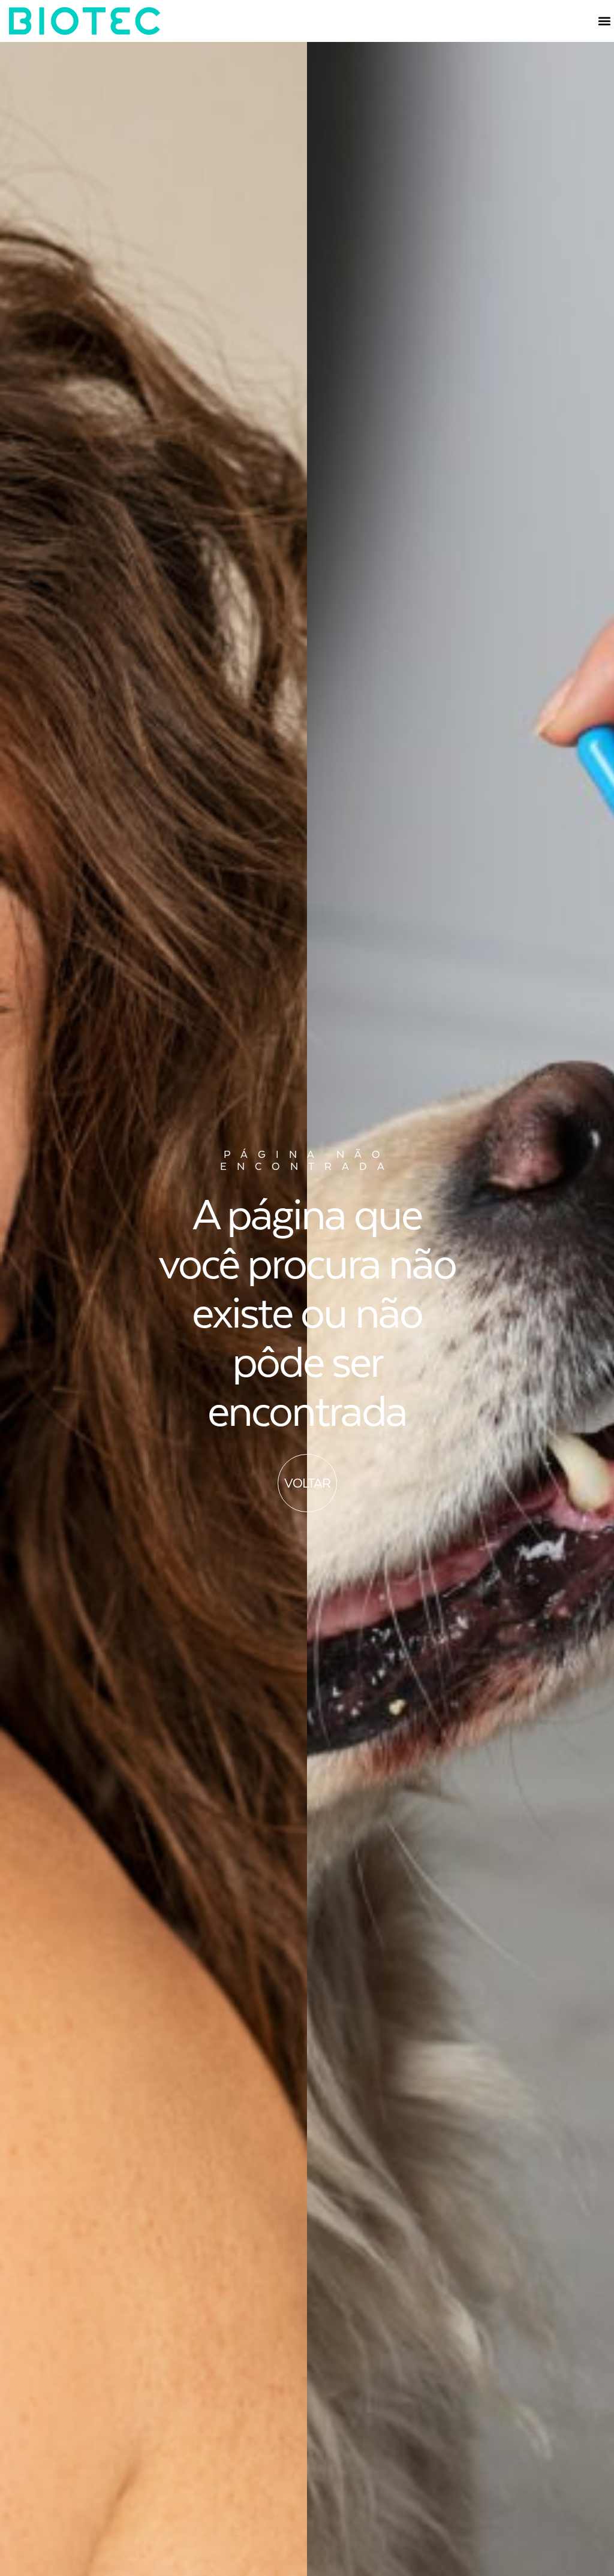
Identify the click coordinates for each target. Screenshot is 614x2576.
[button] (604, 21)
